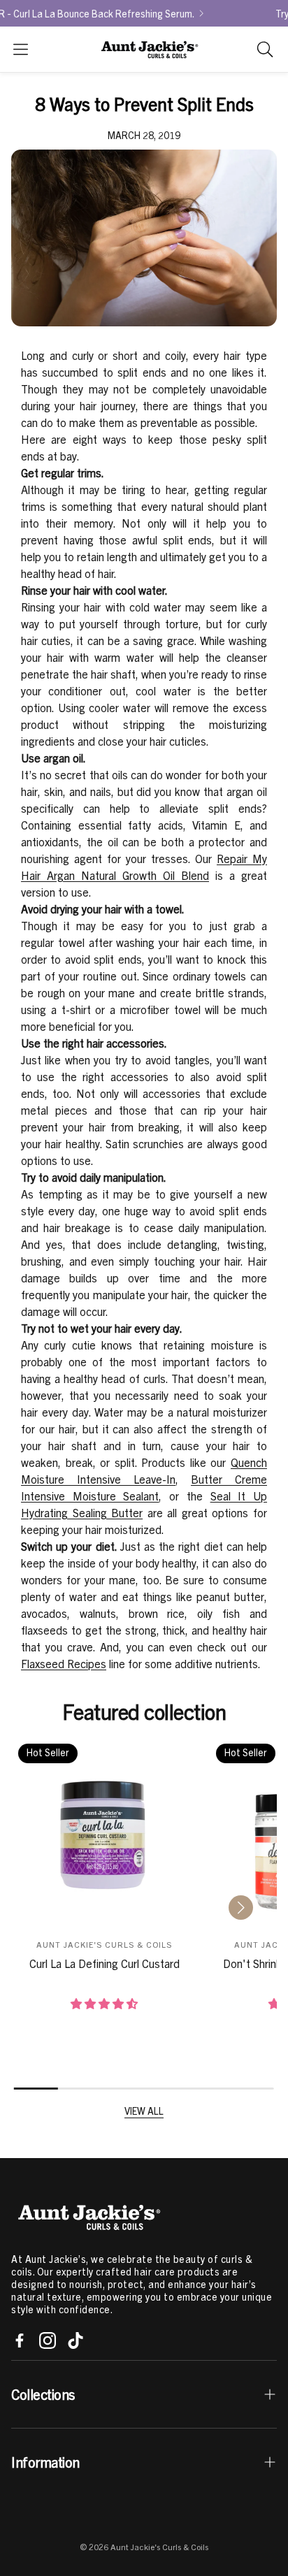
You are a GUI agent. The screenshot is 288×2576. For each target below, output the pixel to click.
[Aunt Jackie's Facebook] (20, 2340)
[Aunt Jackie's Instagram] (48, 2340)
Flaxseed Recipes (64, 1664)
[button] (21, 49)
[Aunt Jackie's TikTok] (75, 2340)
